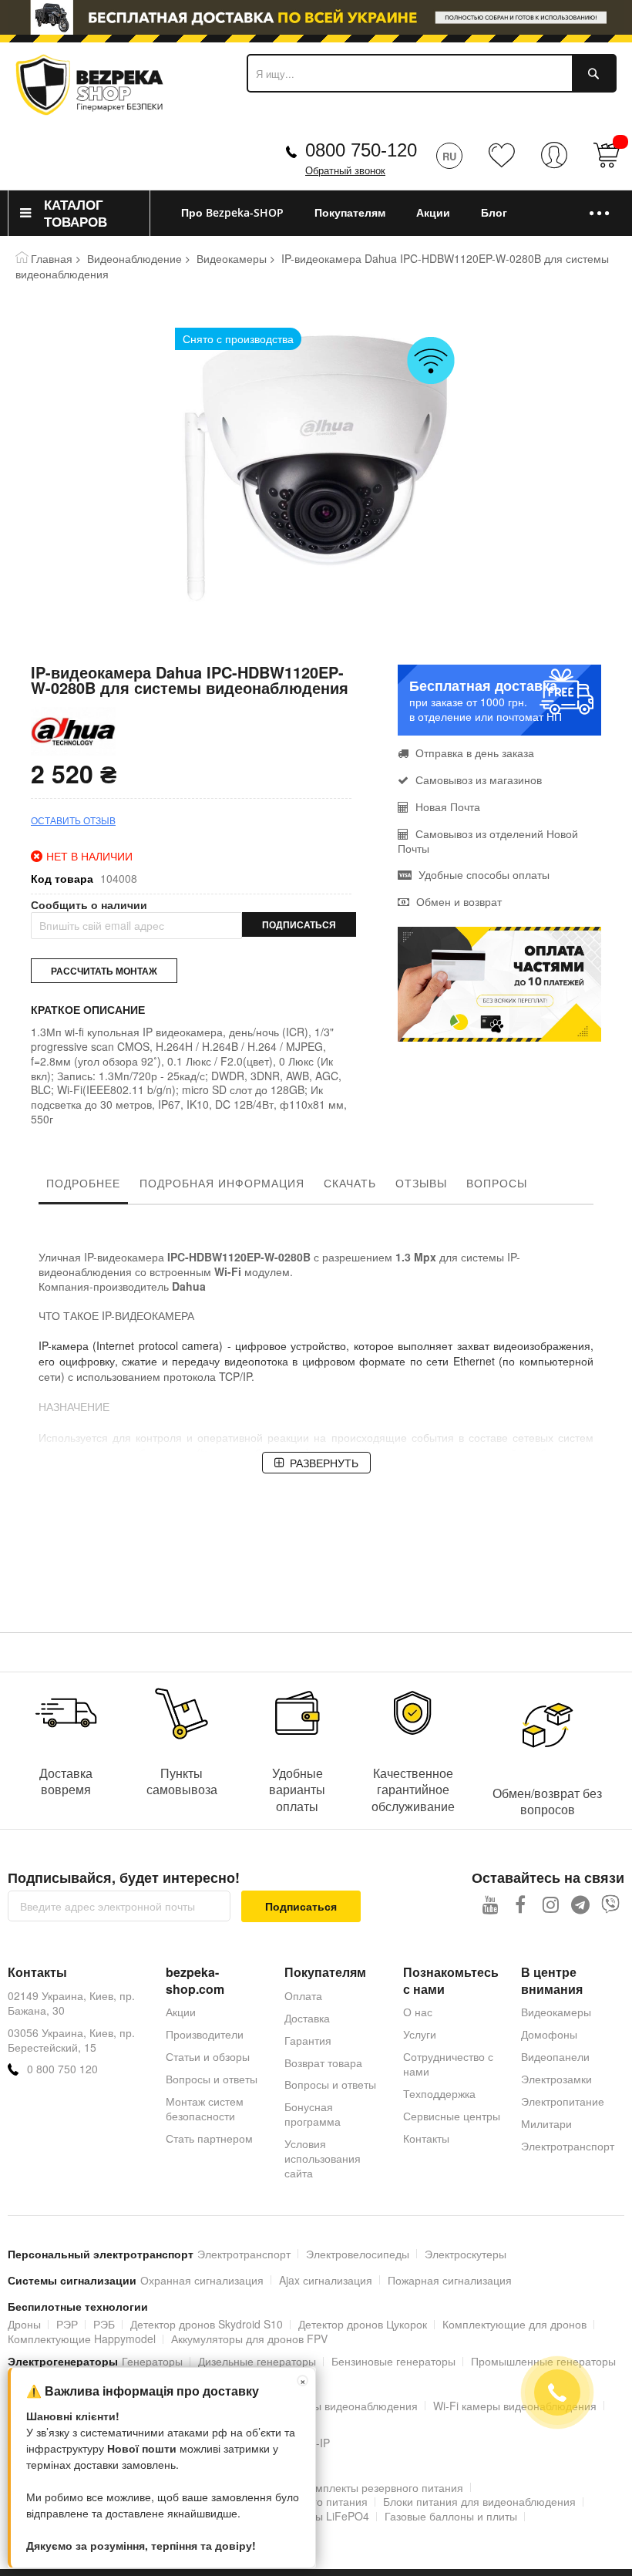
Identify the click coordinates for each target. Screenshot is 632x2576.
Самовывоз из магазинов (477, 780)
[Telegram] (581, 1904)
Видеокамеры (232, 258)
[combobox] (432, 73)
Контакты (426, 2138)
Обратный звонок (345, 171)
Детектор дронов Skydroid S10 (207, 2324)
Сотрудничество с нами (448, 2064)
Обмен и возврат (457, 901)
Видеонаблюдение (134, 258)
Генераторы (152, 2361)
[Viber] (611, 1904)
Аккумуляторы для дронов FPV (249, 2339)
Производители (205, 2034)
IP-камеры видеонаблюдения (344, 2406)
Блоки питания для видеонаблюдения (479, 2501)
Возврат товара (323, 2062)
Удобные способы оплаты (482, 874)
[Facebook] (521, 1904)
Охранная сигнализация (202, 2280)
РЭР (67, 2324)
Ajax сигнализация (326, 2280)
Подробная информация (222, 1183)
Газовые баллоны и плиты (451, 2516)
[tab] (83, 1187)
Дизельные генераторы (257, 2361)
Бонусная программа (313, 2114)
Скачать (350, 1183)
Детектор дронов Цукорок (363, 2324)
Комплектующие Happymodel (82, 2339)
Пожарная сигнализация (450, 2280)
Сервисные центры (452, 2116)
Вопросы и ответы (212, 2079)
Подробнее (83, 1183)
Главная (52, 258)
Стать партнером (209, 2138)
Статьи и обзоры (208, 2056)
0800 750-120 (361, 150)
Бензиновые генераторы (393, 2361)
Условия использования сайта (323, 2158)
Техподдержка (439, 2093)
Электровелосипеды (358, 2254)
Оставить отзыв (73, 820)
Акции (181, 2012)
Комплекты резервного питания (383, 2487)
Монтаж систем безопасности (205, 2108)
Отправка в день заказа (473, 753)
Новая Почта (446, 806)
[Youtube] (491, 1904)
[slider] (316, 18)
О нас (418, 2012)
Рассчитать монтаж (104, 971)
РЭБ (104, 2324)
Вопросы (497, 1183)
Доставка (307, 2018)
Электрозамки (556, 2079)
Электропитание (563, 2101)
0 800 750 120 (62, 2069)
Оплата (303, 1995)
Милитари (546, 2123)
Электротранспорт (568, 2146)
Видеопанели (555, 2056)
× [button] (303, 2381)
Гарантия (308, 2040)
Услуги (420, 2034)
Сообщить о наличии (89, 905)
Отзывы (421, 1183)
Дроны (24, 2324)
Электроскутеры (466, 2254)
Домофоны (549, 2034)
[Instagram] (551, 1904)
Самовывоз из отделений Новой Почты (488, 841)
